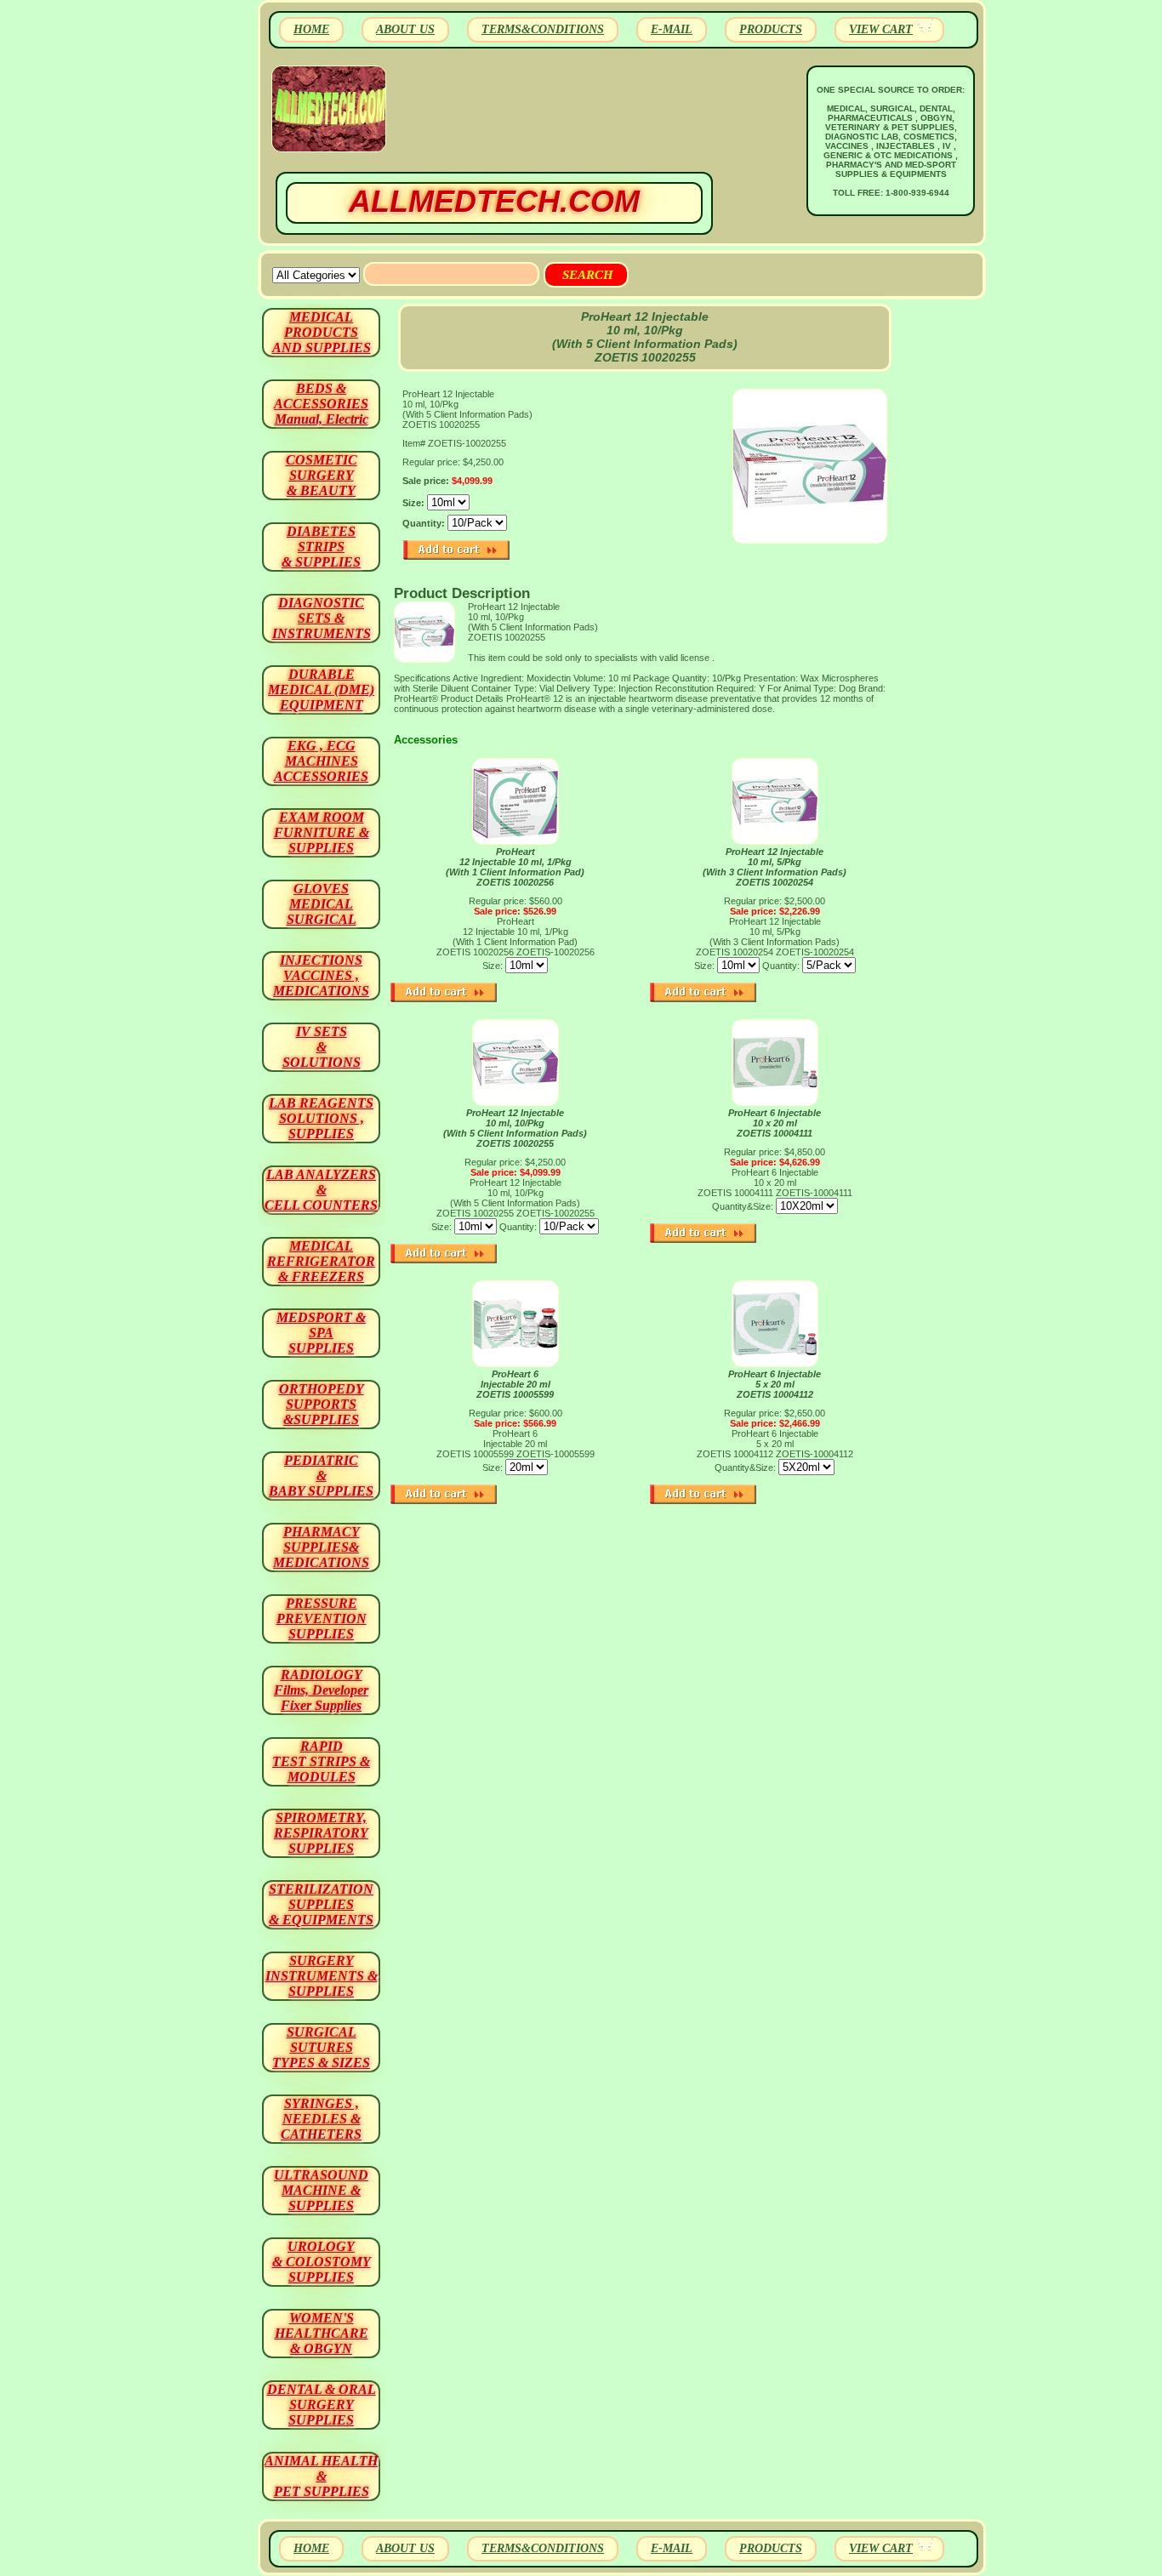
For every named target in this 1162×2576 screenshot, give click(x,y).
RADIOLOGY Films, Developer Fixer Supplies (321, 1690)
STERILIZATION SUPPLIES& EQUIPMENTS (321, 1904)
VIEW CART (881, 29)
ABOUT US (405, 29)
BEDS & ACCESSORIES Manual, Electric (321, 404)
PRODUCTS (771, 29)
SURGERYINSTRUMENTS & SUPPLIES (322, 1976)
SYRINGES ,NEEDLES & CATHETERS (321, 2119)
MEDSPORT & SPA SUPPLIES (321, 1333)
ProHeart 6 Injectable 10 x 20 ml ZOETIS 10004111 (775, 1123)
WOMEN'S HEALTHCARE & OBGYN (322, 2333)
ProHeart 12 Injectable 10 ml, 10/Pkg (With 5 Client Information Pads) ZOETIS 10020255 (515, 1128)
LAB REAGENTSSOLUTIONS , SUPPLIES (321, 1118)
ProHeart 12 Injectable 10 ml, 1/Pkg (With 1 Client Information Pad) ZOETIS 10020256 (515, 867)
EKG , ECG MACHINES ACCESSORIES (321, 761)
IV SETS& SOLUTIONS (322, 1047)
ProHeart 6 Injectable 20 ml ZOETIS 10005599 (515, 1384)
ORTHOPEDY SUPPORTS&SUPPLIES (322, 1404)
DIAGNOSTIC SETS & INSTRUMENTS (322, 618)
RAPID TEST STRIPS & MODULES (321, 1761)
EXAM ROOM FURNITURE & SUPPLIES (322, 832)
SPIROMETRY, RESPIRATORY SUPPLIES (321, 1833)
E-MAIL (672, 29)
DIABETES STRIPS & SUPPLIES (321, 547)
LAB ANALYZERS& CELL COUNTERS (321, 1190)
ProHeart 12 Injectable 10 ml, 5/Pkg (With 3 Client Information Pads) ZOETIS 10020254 (775, 867)
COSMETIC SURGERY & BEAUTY (322, 475)
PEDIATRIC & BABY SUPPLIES (321, 1476)
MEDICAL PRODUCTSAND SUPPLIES (322, 332)
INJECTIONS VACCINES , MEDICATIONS (321, 975)
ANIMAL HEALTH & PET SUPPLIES (321, 2476)
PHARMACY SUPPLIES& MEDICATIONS (321, 1547)
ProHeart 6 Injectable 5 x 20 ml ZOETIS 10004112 (775, 1384)
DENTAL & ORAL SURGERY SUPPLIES (322, 2405)
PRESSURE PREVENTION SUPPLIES (322, 1619)
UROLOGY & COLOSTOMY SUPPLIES (322, 2262)
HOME (311, 29)
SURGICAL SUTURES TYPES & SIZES (321, 2047)
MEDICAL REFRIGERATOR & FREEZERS (321, 1261)
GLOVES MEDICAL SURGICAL (322, 904)
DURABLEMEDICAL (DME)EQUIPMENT (321, 690)
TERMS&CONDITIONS (543, 29)
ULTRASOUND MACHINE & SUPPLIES (321, 2190)
